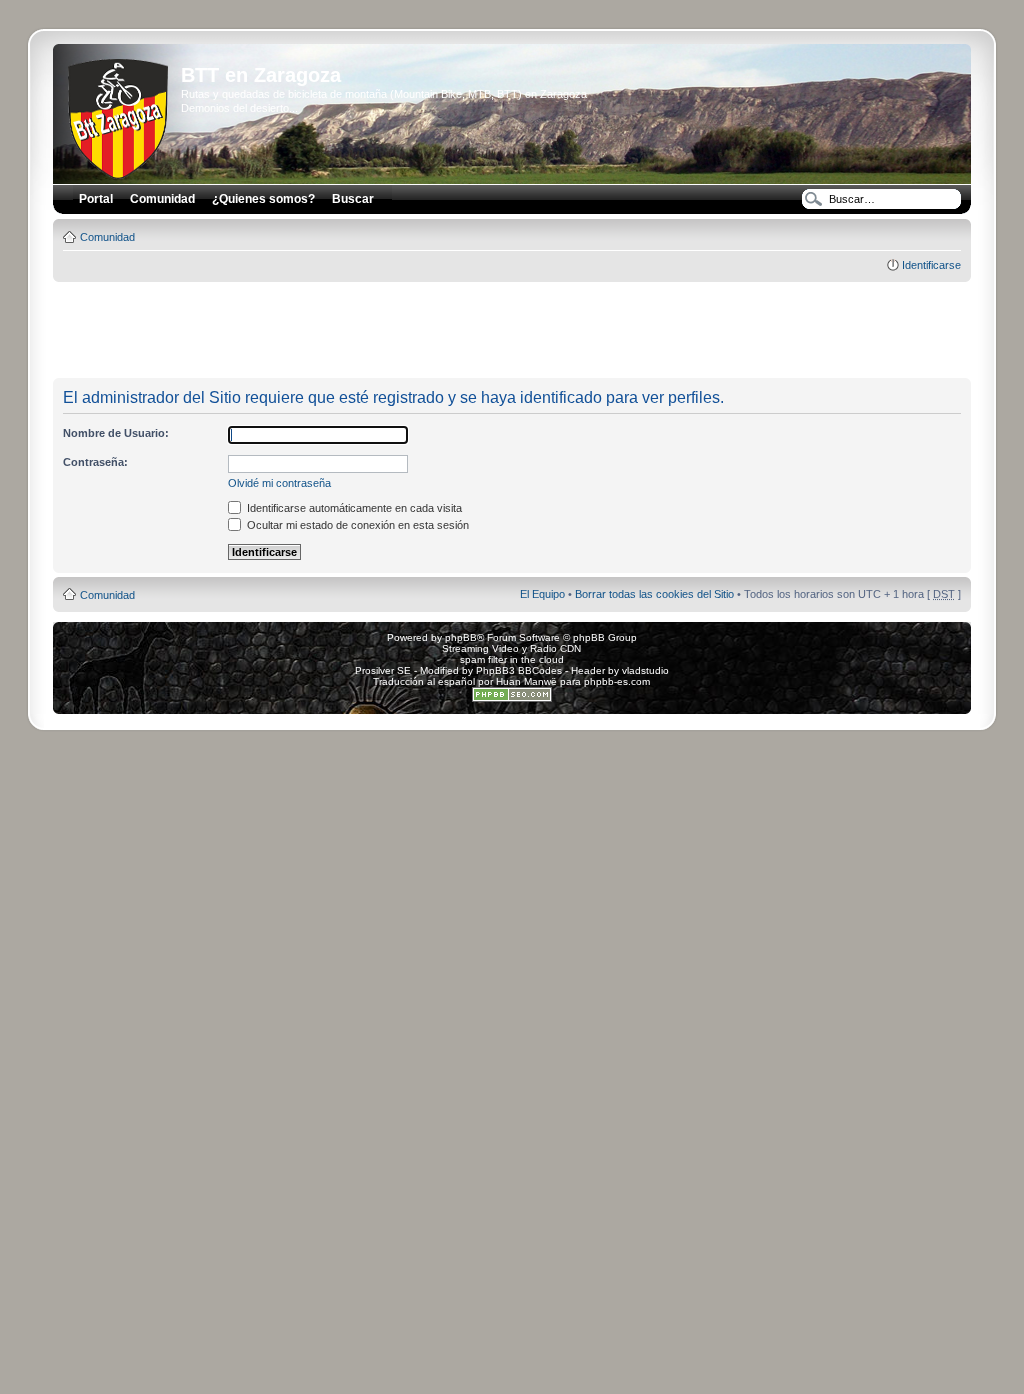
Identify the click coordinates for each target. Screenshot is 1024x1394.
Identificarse (931, 265)
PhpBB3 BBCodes (519, 670)
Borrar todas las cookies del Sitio (654, 594)
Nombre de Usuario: (116, 433)
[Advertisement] (512, 331)
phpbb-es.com (617, 681)
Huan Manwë (526, 681)
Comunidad (107, 237)
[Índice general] (119, 115)
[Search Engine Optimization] (512, 698)
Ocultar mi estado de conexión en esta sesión (356, 525)
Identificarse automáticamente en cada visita (353, 508)
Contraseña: (95, 462)
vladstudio (645, 670)
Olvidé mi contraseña (279, 483)
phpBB (461, 637)
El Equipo (542, 594)
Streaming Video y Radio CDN (511, 648)
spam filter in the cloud (512, 659)
